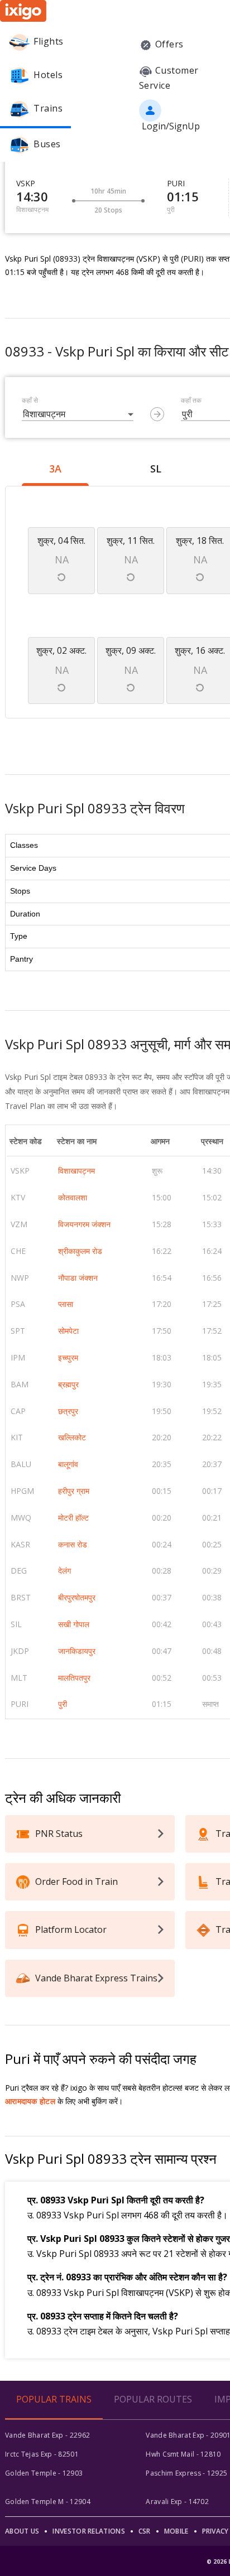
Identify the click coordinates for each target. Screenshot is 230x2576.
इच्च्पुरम (68, 1357)
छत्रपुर (68, 1411)
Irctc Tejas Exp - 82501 (42, 2454)
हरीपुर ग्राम (74, 1491)
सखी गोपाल (74, 1624)
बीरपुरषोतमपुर (77, 1597)
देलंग (64, 1571)
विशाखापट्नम (76, 1171)
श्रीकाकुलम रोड (80, 1251)
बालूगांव (68, 1464)
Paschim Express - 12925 (186, 2473)
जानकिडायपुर (77, 1651)
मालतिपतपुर (74, 1678)
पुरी (63, 1704)
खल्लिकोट (72, 1437)
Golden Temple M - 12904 (48, 2502)
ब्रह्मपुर (68, 1384)
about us (22, 2531)
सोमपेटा (68, 1331)
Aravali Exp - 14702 (177, 2502)
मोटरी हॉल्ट (73, 1518)
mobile (176, 2531)
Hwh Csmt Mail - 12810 (183, 2454)
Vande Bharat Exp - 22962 (47, 2435)
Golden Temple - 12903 (44, 2473)
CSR (145, 2531)
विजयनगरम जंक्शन (84, 1224)
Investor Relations (88, 2531)
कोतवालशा (73, 1197)
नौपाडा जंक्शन (78, 1278)
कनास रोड (73, 1544)
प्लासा (66, 1304)
